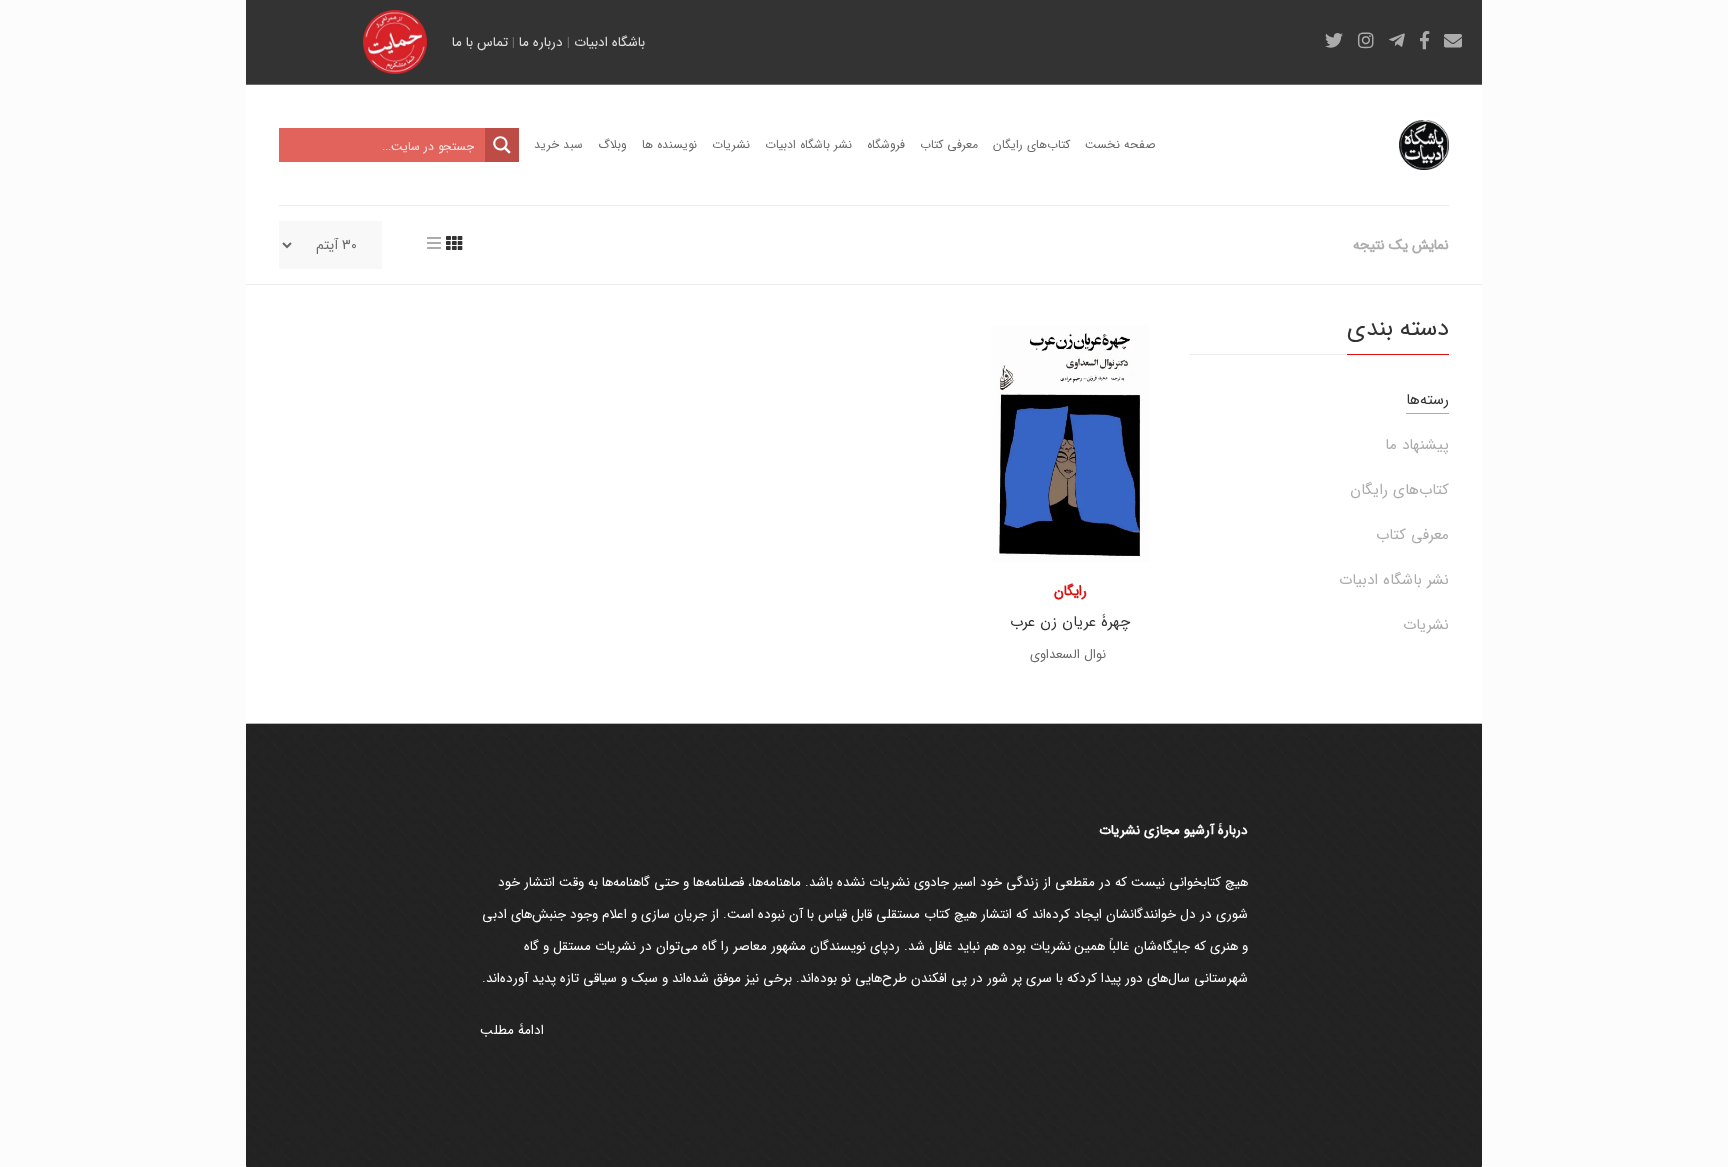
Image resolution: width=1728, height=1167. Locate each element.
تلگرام (1397, 40)
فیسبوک (1424, 40)
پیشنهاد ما (1417, 445)
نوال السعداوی (1068, 654)
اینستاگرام (1366, 40)
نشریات (1426, 625)
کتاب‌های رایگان (1399, 490)
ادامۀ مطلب (512, 1030)
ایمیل (1453, 40)
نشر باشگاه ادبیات (1394, 580)
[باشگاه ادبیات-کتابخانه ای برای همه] (1424, 145)
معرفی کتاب (1412, 535)
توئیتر (1334, 40)
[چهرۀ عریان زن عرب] (1070, 443)
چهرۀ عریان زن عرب (1070, 622)
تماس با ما (480, 42)
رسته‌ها (1427, 400)
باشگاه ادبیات (609, 42)
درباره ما (541, 42)
